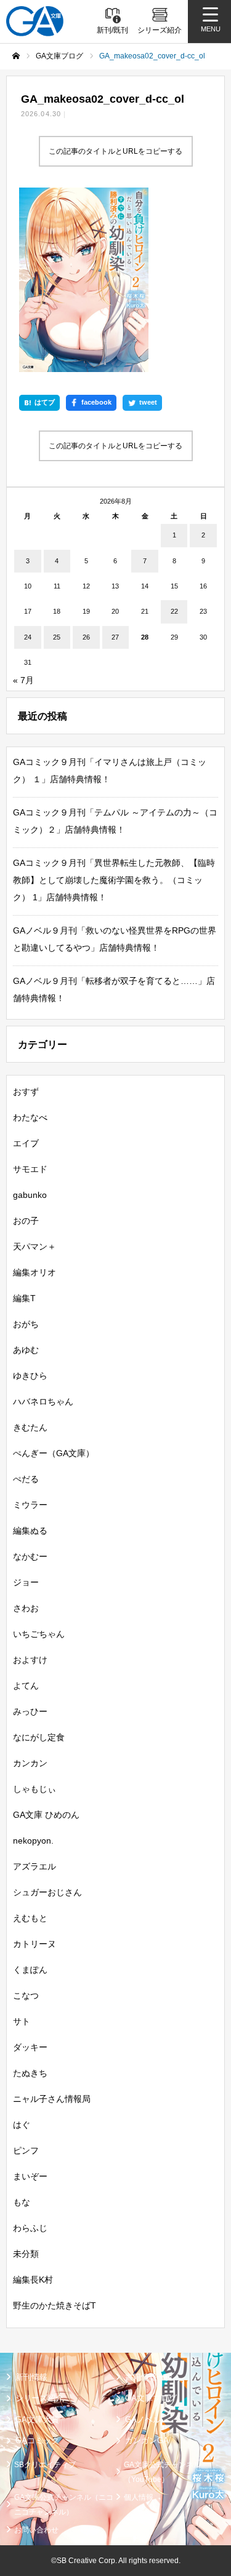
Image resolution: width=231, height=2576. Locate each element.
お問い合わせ (36, 2530)
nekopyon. (33, 1841)
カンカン (30, 1763)
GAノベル (143, 2419)
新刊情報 (31, 2377)
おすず (26, 1092)
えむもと (30, 1918)
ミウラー (30, 1505)
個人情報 (139, 2497)
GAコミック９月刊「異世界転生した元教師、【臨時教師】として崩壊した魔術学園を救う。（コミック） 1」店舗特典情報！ (114, 880)
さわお (26, 1608)
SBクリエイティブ (45, 2465)
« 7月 (23, 680)
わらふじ (30, 2228)
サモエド (30, 1169)
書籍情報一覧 (149, 2377)
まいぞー (30, 2176)
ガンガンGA (147, 2440)
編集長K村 (33, 2280)
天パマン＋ (34, 1246)
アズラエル (34, 1866)
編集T (24, 1298)
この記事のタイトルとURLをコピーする (115, 151)
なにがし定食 (39, 1737)
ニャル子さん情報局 (52, 2099)
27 (115, 637)
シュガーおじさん (47, 1892)
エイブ (26, 1143)
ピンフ (26, 2150)
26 (86, 637)
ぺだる (26, 1479)
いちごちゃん (39, 1634)
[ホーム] (16, 56)
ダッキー (30, 2047)
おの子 (26, 1221)
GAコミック (37, 2440)
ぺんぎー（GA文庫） (54, 1453)
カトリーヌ (34, 1944)
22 (174, 611)
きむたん (30, 1427)
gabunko (30, 1195)
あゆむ (26, 1350)
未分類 (26, 2254)
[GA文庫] (35, 21)
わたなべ (30, 1117)
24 (28, 637)
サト (22, 2021)
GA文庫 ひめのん (46, 1815)
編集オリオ (34, 1272)
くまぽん (30, 1970)
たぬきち (30, 2073)
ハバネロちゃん (43, 1401)
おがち (26, 1324)
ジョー (26, 1582)
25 (57, 637)
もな (22, 2202)
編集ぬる (30, 1531)
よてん (26, 1686)
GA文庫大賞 (37, 2419)
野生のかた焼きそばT (55, 2305)
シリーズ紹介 (39, 2398)
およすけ (30, 1660)
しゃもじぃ (34, 1789)
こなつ (26, 1995)
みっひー (30, 1711)
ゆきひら (30, 1376)
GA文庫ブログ (151, 2398)
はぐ (22, 2125)
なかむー (30, 1556)
